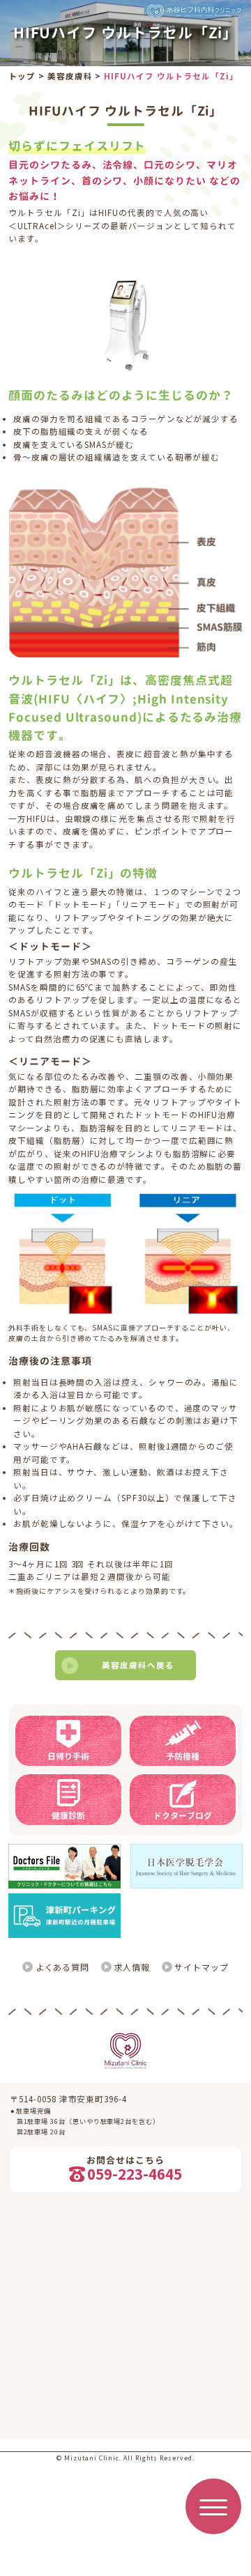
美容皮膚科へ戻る (138, 1665)
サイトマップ (201, 1967)
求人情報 (132, 1967)
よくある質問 (62, 1967)
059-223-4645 (135, 2174)
